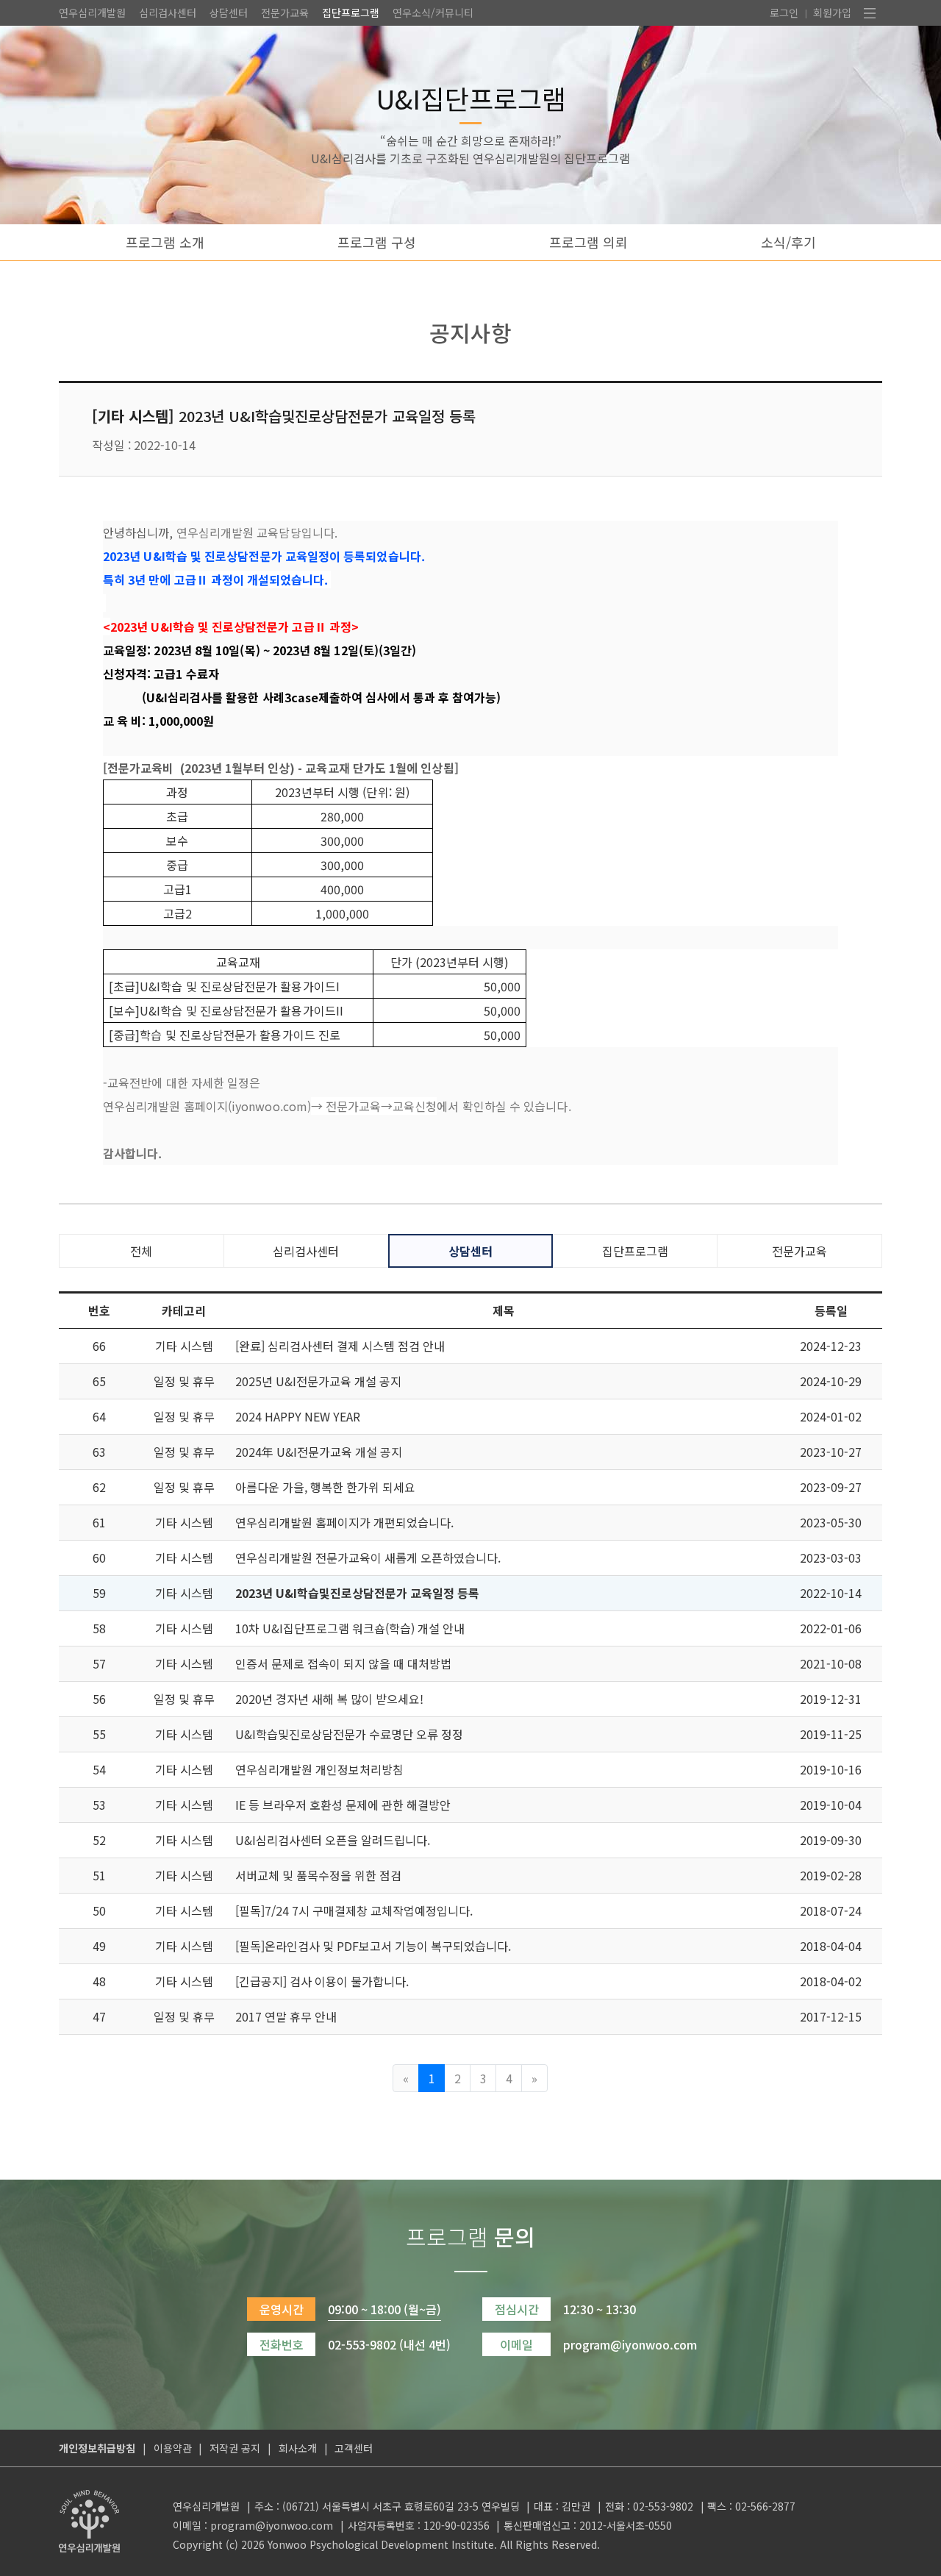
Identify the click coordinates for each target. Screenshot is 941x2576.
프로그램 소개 (165, 242)
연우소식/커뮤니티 (433, 13)
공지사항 (470, 332)
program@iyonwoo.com (272, 2525)
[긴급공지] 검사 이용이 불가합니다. (322, 1981)
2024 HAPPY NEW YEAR (298, 1416)
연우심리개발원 (92, 13)
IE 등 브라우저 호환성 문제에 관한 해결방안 (343, 1805)
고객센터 (354, 2448)
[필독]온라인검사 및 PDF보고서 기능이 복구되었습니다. (373, 1946)
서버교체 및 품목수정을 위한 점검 (318, 1875)
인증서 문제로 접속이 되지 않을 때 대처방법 (343, 1663)
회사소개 (298, 2448)
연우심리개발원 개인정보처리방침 (319, 1769)
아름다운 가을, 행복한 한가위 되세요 (325, 1487)
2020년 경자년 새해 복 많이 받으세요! (329, 1699)
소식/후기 (788, 242)
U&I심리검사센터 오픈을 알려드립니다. (333, 1840)
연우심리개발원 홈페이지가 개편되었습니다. (344, 1522)
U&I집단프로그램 (471, 98)
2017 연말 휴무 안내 (286, 2016)
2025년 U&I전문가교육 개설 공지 (318, 1381)
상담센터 (229, 13)
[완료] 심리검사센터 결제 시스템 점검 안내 (340, 1346)
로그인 (784, 13)
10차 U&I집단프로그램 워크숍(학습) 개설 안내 (350, 1628)
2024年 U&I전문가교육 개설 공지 (319, 1452)
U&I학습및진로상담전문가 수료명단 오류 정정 (349, 1734)
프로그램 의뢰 (588, 242)
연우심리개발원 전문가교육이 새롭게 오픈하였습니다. (368, 1558)
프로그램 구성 (377, 242)
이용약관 (173, 2448)
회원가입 (832, 13)
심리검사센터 (168, 13)
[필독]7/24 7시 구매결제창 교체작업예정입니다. (354, 1910)
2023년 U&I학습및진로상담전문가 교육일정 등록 (357, 1593)
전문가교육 (285, 13)
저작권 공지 (235, 2448)
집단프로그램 (351, 13)
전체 (141, 1251)
